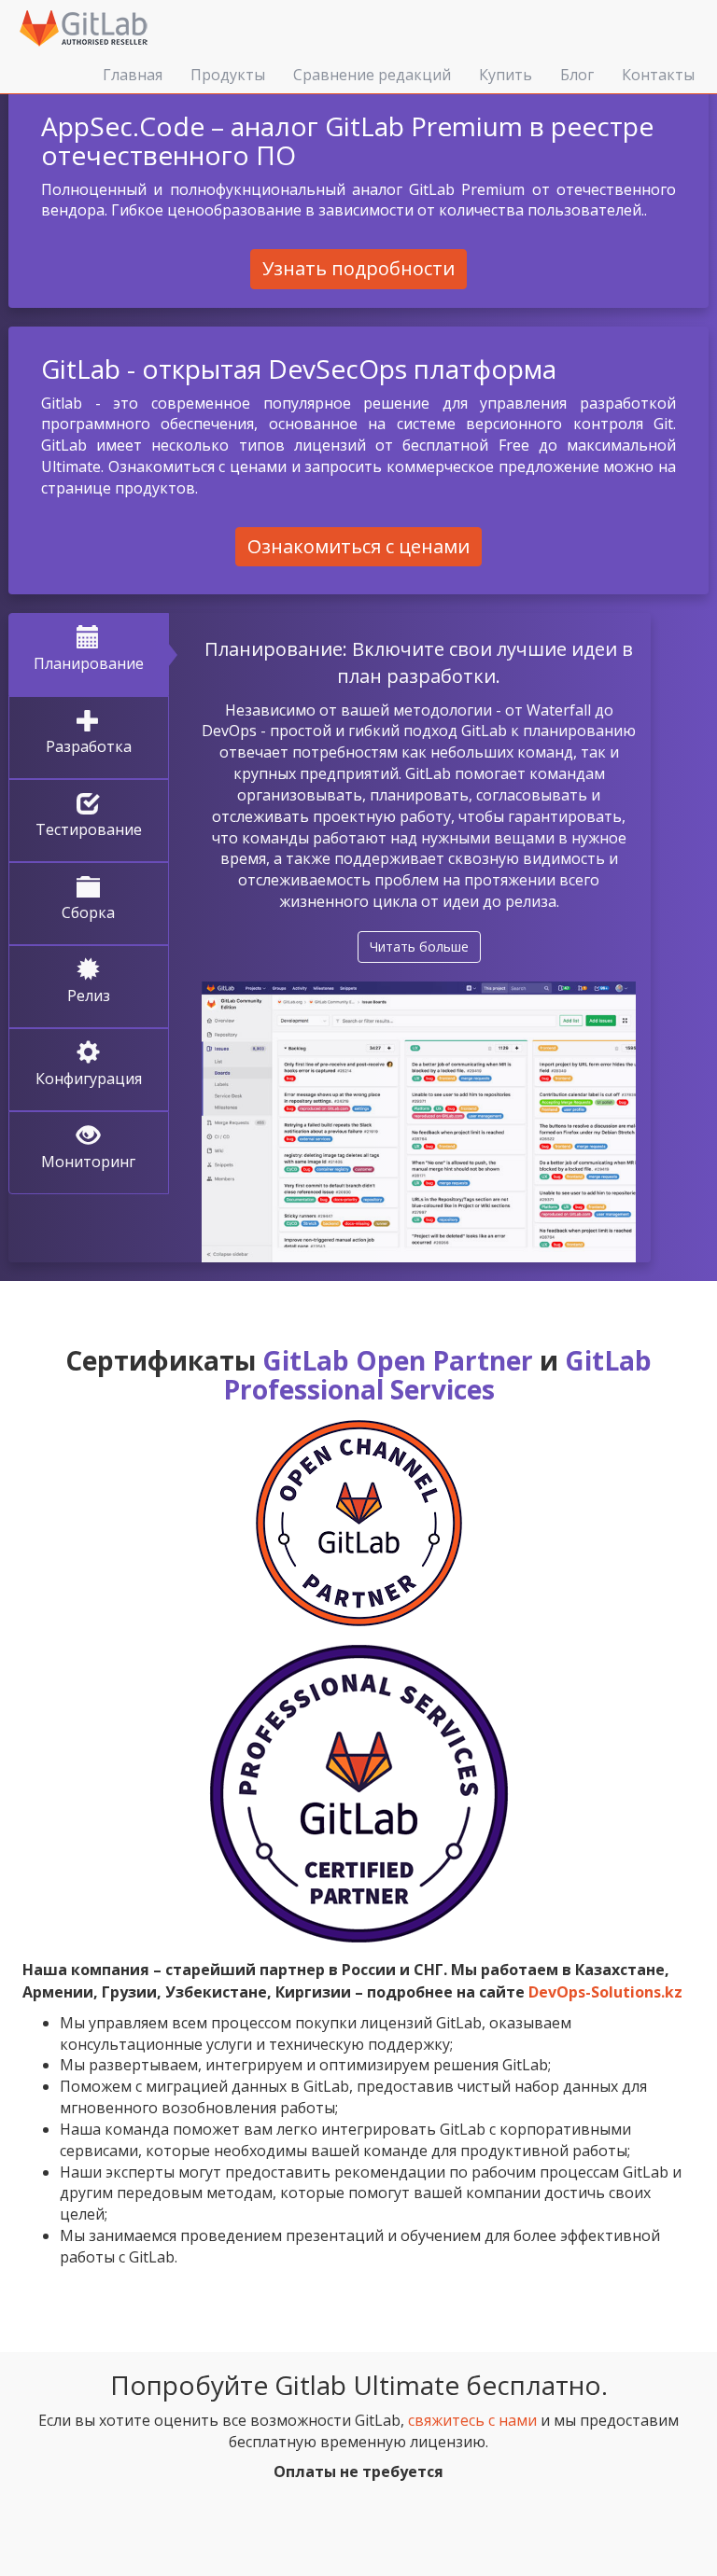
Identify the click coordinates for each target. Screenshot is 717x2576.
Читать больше (419, 947)
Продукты (228, 75)
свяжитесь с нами (472, 2420)
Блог (577, 75)
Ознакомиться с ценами (358, 546)
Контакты (658, 75)
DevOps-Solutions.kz (605, 1992)
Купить (506, 75)
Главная (133, 75)
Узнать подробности (358, 268)
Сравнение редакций (372, 75)
